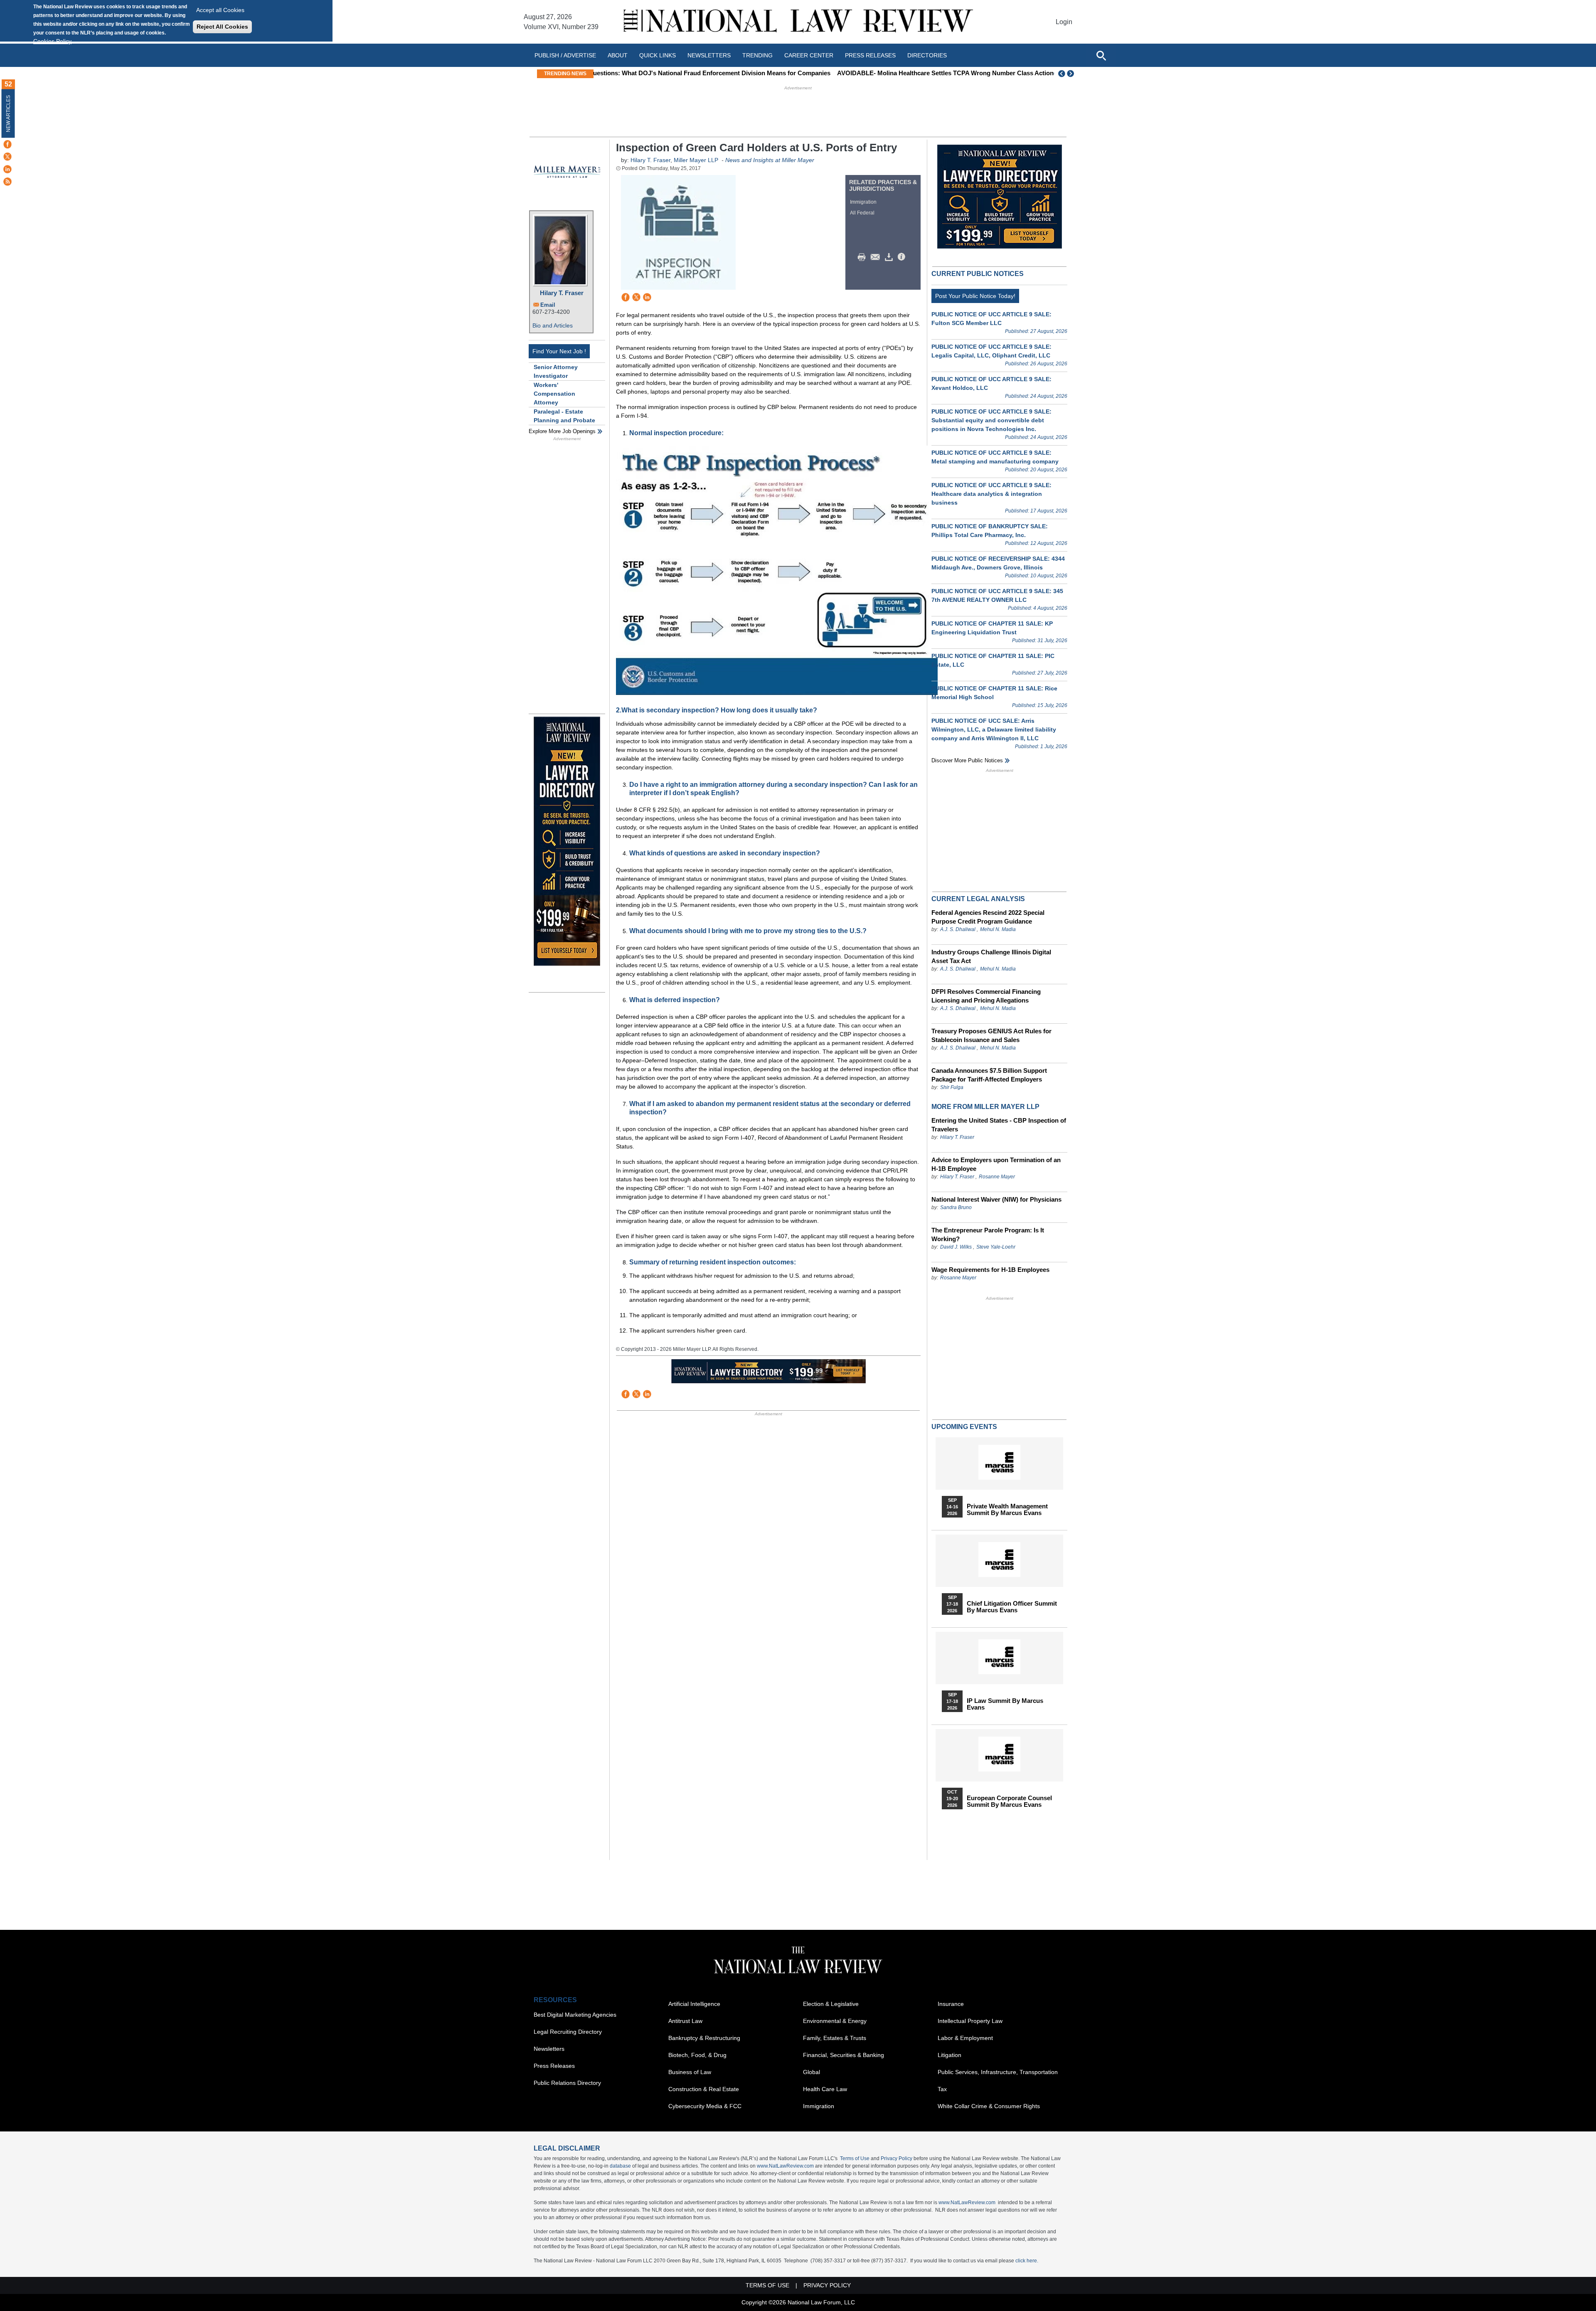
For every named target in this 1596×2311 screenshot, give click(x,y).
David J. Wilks (956, 1247)
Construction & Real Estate (704, 2089)
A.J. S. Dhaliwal (958, 929)
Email (548, 305)
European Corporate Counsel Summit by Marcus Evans (1009, 1801)
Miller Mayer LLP (696, 160)
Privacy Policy (897, 2158)
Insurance (951, 2004)
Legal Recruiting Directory (568, 2032)
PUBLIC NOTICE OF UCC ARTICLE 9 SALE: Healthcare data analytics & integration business (991, 494)
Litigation (949, 2055)
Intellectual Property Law (970, 2021)
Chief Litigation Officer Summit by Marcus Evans (1012, 1607)
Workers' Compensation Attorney (554, 394)
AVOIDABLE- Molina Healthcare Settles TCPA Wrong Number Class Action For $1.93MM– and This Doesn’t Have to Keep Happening (790, 73)
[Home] (798, 22)
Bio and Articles (553, 325)
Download (890, 257)
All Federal (862, 213)
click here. (1027, 2261)
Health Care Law (825, 2089)
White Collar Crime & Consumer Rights (989, 2106)
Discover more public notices (967, 760)
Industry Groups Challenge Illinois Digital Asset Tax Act (991, 956)
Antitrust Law (685, 2021)
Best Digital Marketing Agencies (575, 2015)
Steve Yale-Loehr (996, 1247)
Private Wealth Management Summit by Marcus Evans (1007, 1510)
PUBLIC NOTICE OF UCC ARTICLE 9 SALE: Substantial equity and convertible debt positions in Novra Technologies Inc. (991, 420)
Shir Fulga (952, 1087)
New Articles (8, 114)
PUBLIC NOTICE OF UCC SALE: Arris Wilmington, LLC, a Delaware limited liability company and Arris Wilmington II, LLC (994, 729)
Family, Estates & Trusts (835, 2038)
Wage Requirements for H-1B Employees (990, 1270)
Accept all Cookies (220, 10)
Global (812, 2072)
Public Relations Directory (567, 2083)
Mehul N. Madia (998, 929)
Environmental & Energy (835, 2021)
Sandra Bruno (956, 1207)
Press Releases (554, 2066)
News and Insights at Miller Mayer (770, 160)
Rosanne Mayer (997, 1177)
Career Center (809, 55)
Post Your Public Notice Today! (975, 296)
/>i (903, 257)
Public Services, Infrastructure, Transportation (998, 2072)
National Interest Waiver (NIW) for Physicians (996, 1199)
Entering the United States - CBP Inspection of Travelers (999, 1125)
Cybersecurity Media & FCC (705, 2106)
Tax (942, 2089)
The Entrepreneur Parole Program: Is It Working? (988, 1234)
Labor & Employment (965, 2038)
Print (864, 257)
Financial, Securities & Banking (844, 2055)
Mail (877, 257)
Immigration (863, 202)
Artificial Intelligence (694, 2004)
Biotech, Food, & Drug (697, 2055)
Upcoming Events (964, 1427)
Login (1064, 22)
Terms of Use (855, 2158)
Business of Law (690, 2072)
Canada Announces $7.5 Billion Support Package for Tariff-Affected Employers (989, 1075)
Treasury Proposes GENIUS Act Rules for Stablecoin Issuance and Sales (991, 1035)
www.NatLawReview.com (785, 2166)
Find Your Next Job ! (559, 351)
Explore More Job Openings (562, 431)
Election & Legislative (831, 2004)
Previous (1062, 74)
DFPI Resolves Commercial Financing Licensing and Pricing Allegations (986, 996)
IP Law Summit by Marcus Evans (1005, 1704)
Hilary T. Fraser (562, 293)
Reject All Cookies (222, 27)
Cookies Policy (52, 41)
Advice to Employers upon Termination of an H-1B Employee (996, 1164)
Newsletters (709, 55)
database (620, 2166)
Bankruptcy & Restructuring (704, 2038)
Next (1071, 74)
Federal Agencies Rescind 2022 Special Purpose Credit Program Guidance (988, 917)
